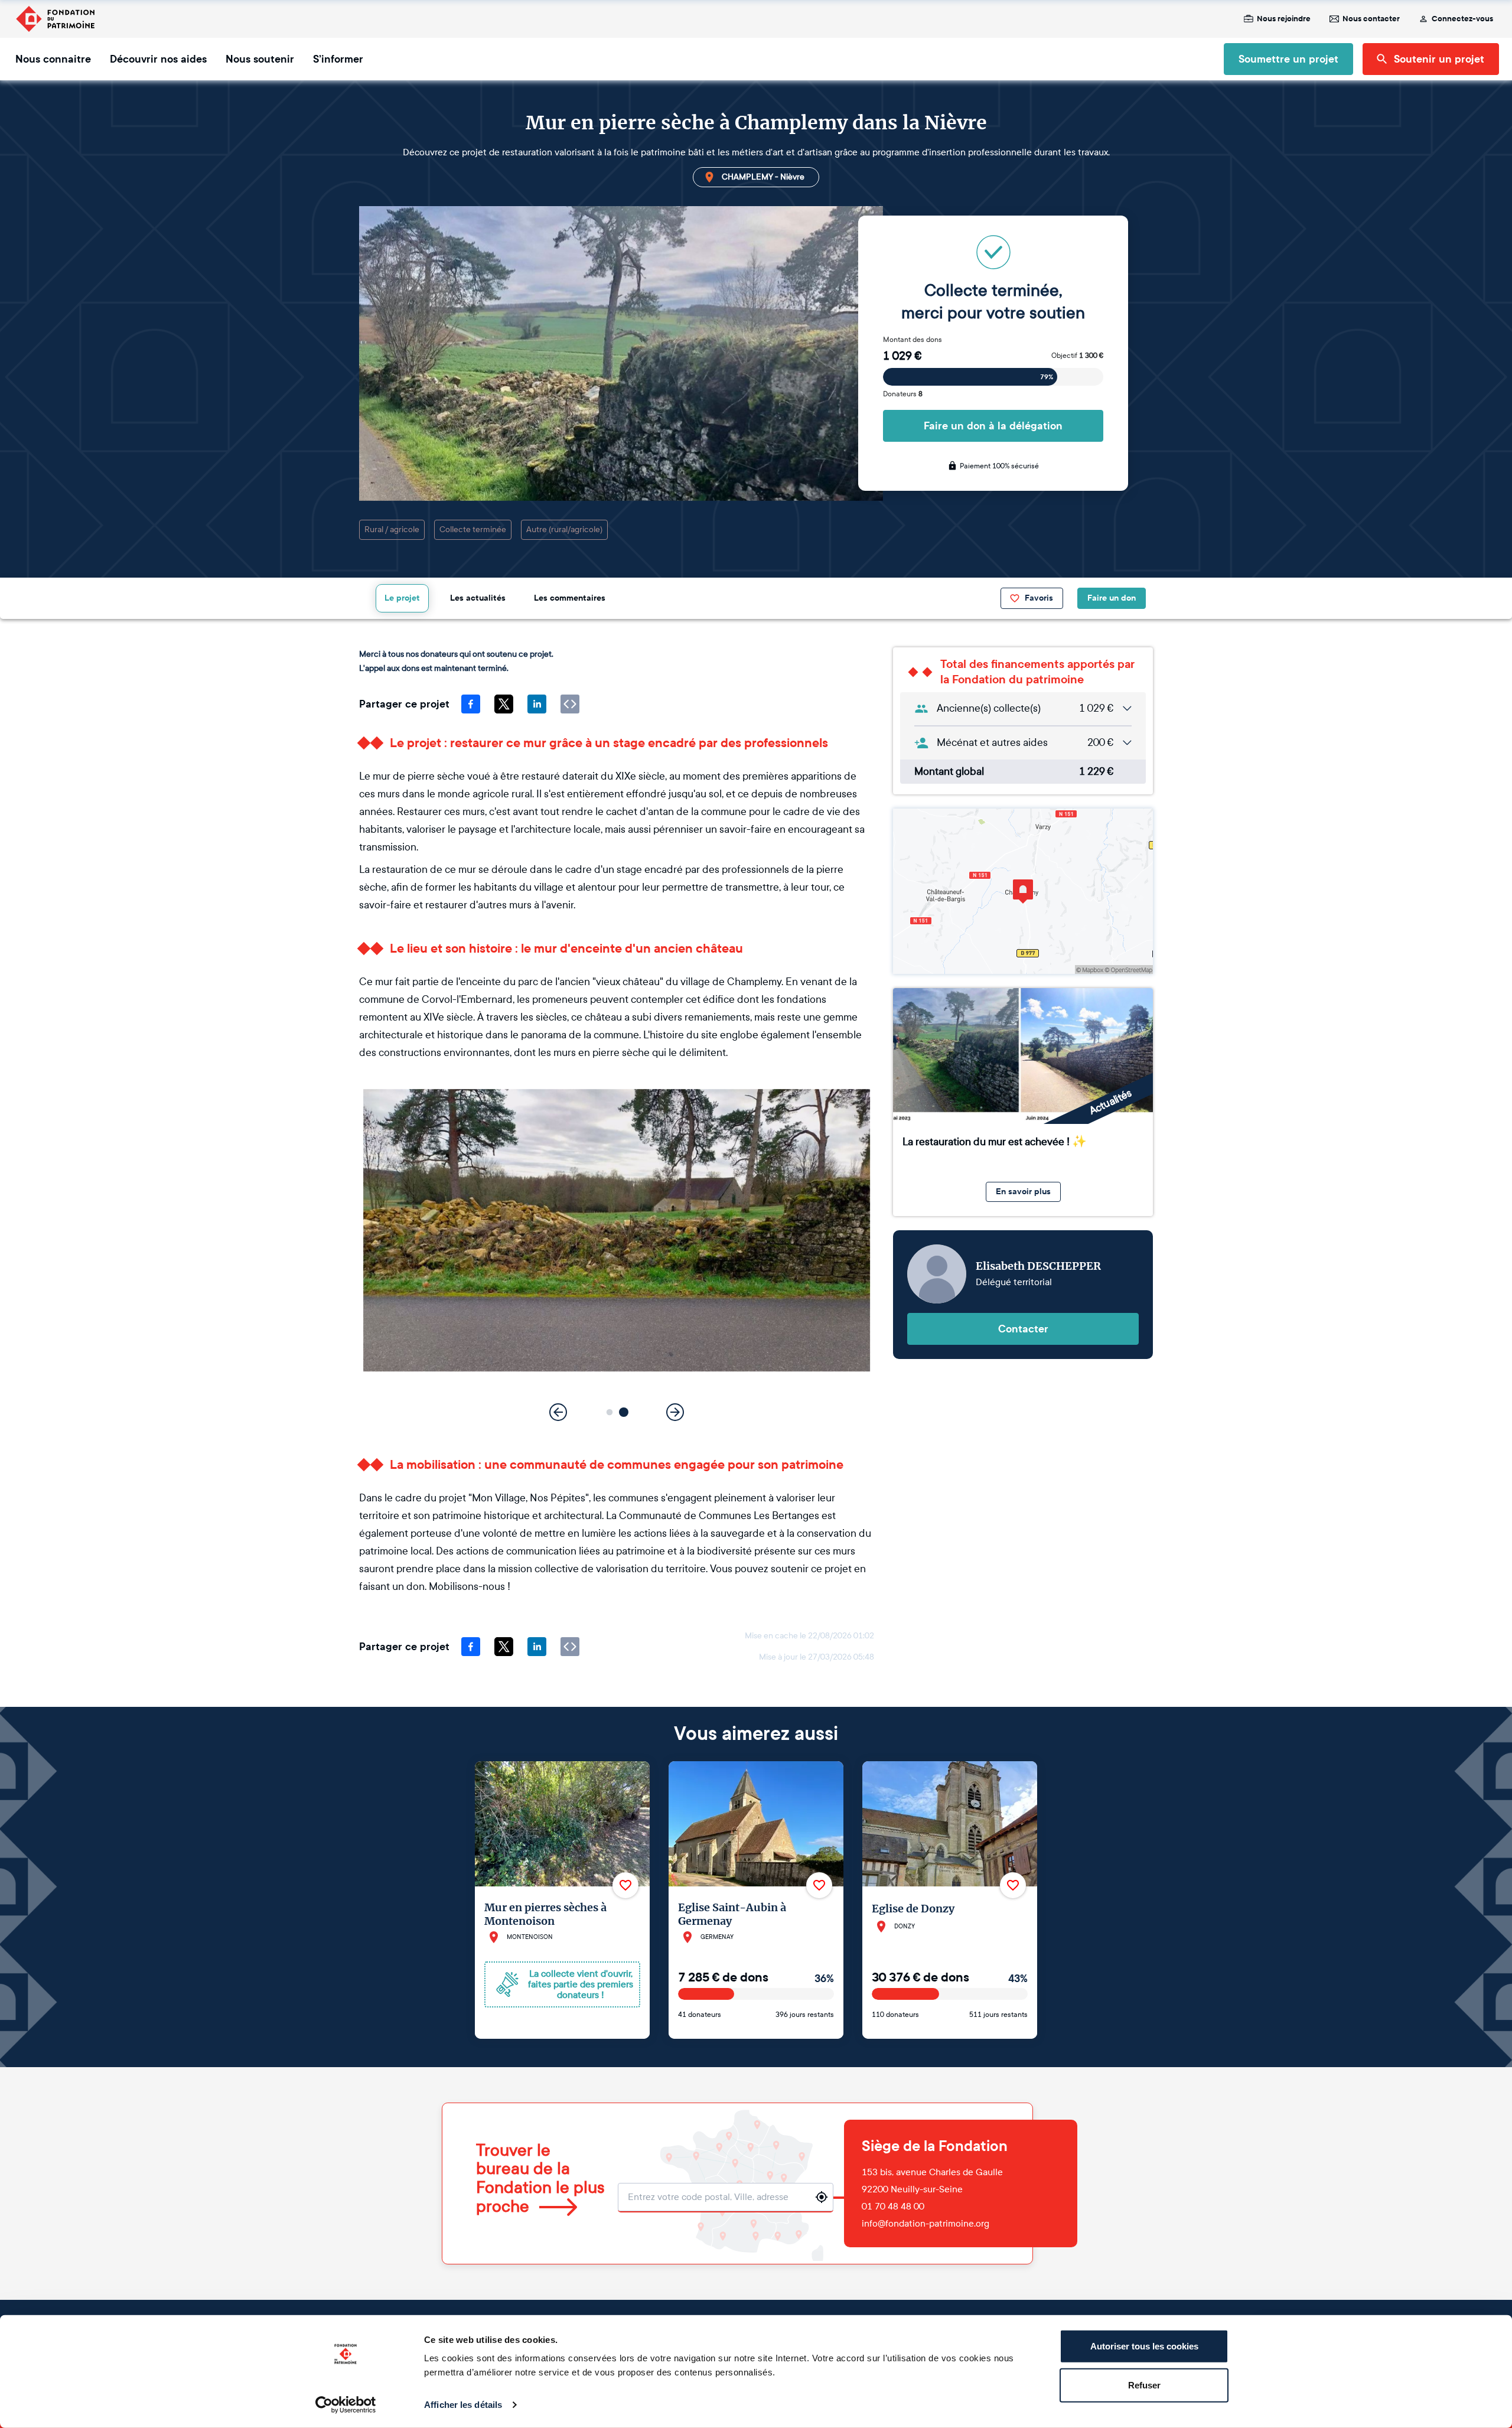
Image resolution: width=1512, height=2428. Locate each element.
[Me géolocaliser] (822, 2197)
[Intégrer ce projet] (570, 704)
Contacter (1023, 1329)
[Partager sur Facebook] (471, 704)
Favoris (1039, 598)
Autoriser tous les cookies (1144, 2346)
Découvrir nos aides (158, 59)
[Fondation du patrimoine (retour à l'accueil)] (55, 19)
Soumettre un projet (1288, 59)
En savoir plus (1023, 1192)
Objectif (1077, 356)
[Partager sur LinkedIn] (537, 704)
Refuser (1144, 2385)
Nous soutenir (260, 59)
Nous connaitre (53, 59)
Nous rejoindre (1284, 19)
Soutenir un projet (1439, 59)
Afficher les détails (463, 2405)
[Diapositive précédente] (558, 1412)
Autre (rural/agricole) (564, 529)
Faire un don (1112, 598)
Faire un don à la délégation (993, 426)
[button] (610, 1412)
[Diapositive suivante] (675, 1412)
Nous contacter (1371, 19)
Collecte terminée (473, 529)
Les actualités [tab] (478, 598)
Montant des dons (913, 340)
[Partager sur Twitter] (504, 704)
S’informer (338, 59)
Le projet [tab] (402, 598)
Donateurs (903, 394)
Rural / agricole (392, 529)
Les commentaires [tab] (570, 598)
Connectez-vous (1462, 19)
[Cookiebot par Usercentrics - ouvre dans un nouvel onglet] (346, 2405)
